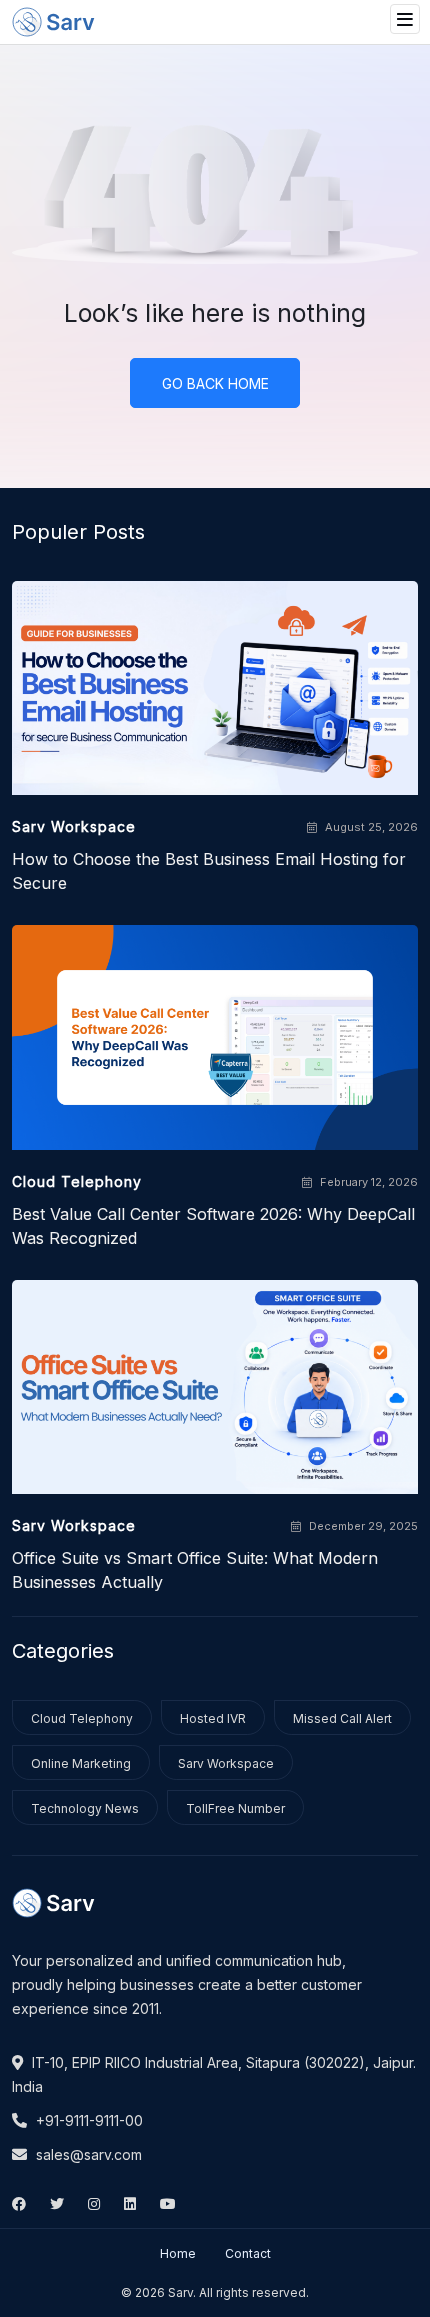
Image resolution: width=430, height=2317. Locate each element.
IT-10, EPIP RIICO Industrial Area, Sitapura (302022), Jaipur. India (214, 2074)
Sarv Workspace (226, 1763)
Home (178, 2253)
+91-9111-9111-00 (87, 2120)
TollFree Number (235, 1808)
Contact (248, 2253)
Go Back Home (215, 383)
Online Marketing (81, 1763)
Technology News (85, 1808)
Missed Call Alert (342, 1718)
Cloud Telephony (82, 1718)
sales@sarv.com (87, 2154)
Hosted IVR (213, 1718)
